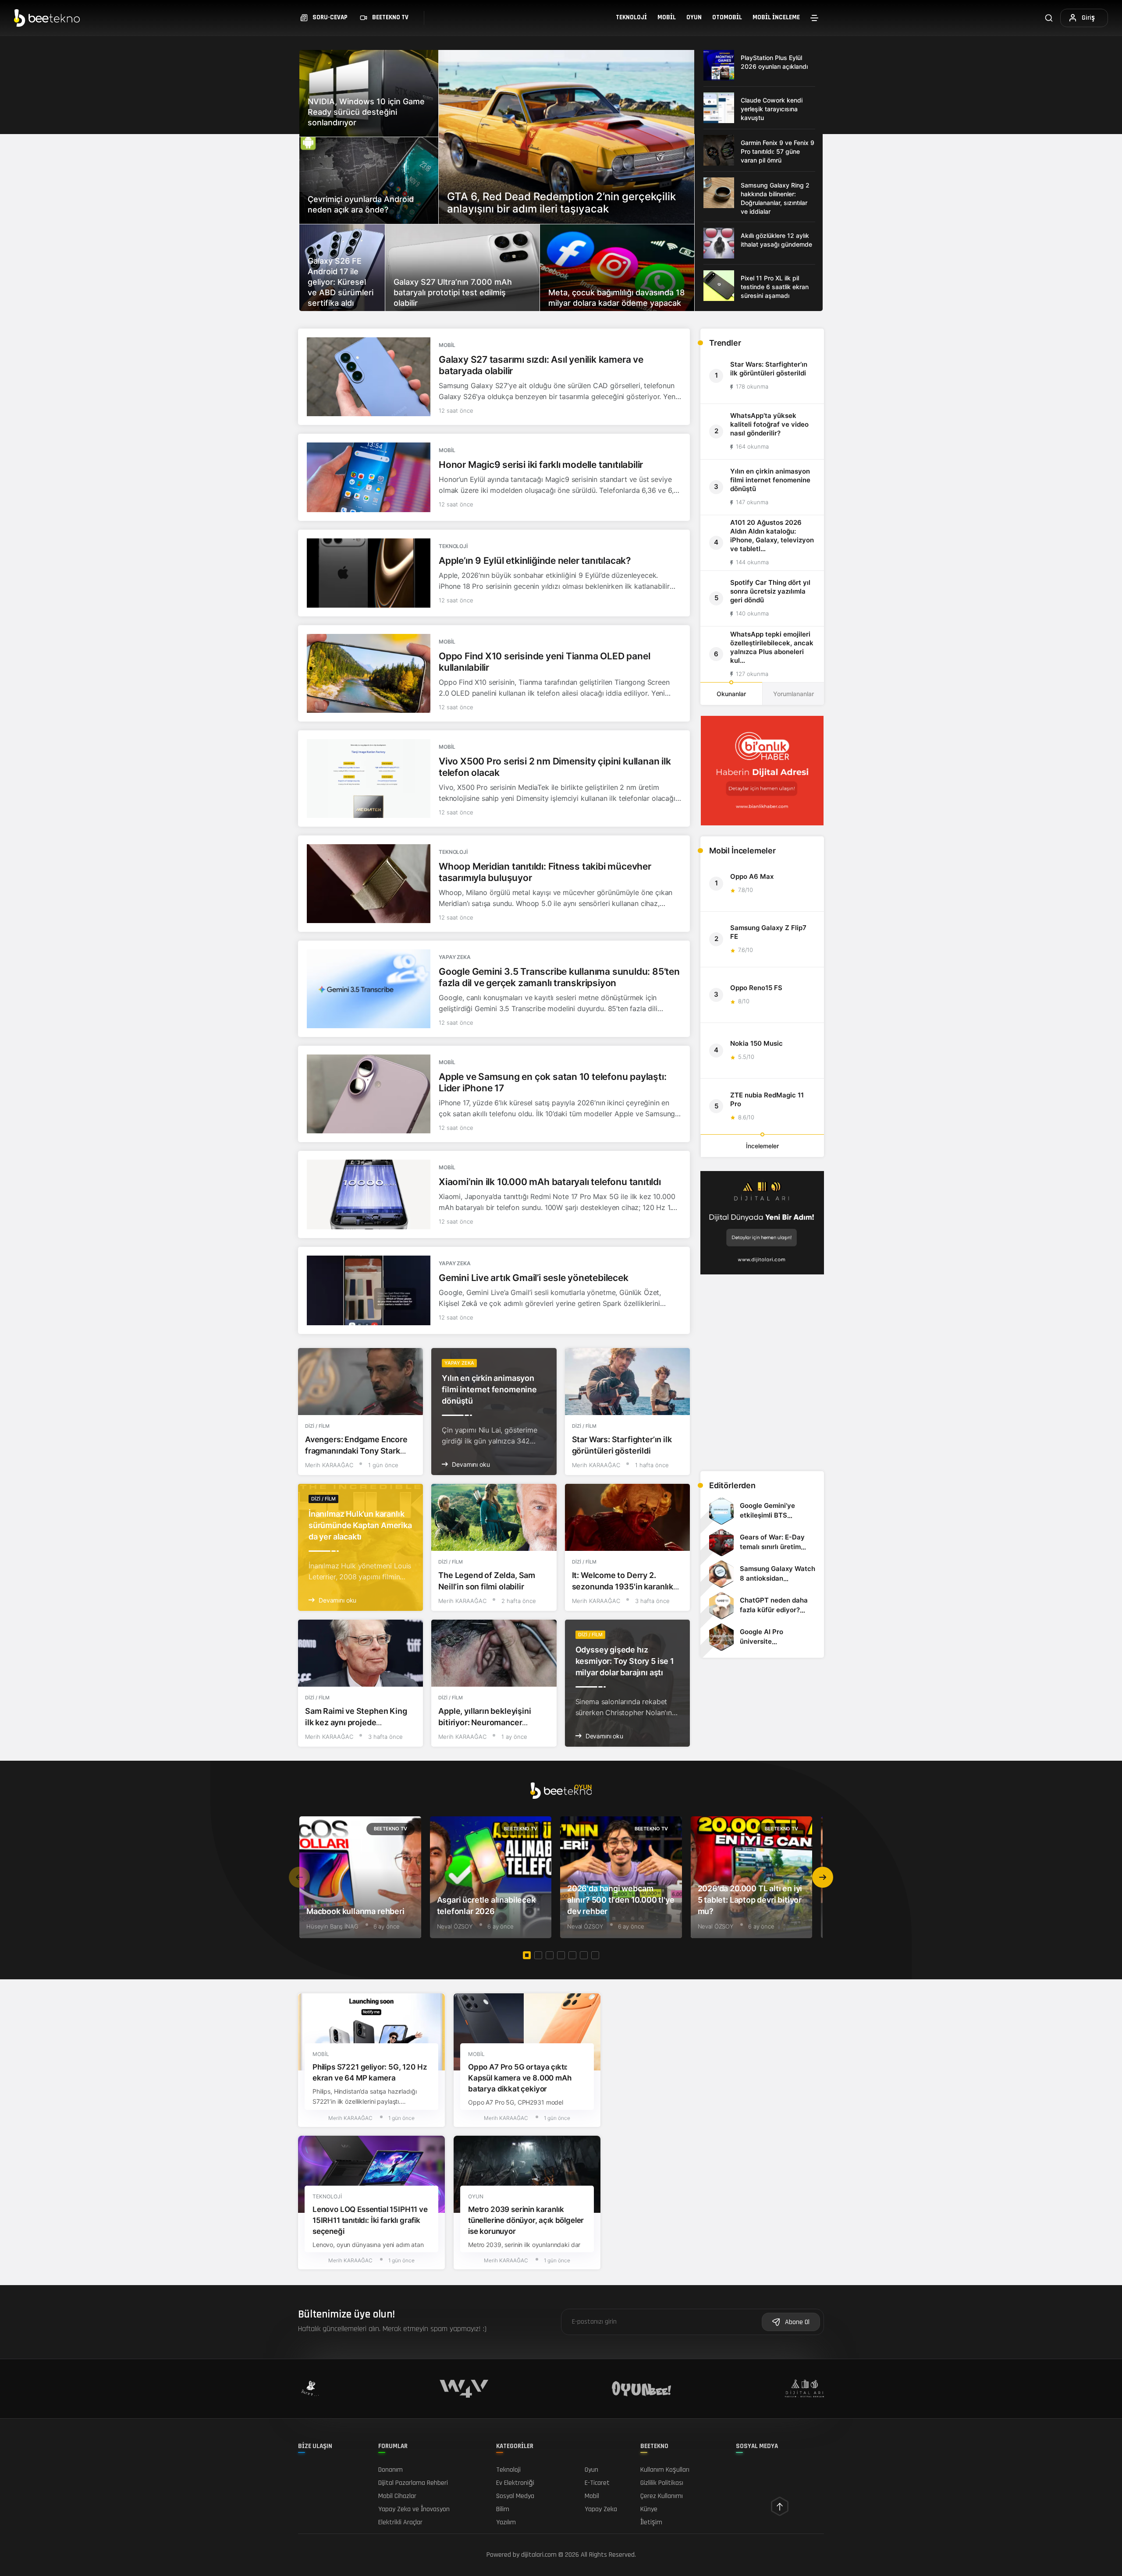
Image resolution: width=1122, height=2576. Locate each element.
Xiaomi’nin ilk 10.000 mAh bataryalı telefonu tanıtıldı (550, 1182)
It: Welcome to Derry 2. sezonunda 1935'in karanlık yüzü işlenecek (623, 1587)
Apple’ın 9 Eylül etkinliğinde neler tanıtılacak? (535, 561)
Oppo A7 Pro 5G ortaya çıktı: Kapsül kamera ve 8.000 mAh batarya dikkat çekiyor (520, 2078)
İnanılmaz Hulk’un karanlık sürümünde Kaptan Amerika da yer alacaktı (360, 1525)
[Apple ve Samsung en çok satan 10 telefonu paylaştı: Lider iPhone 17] (369, 1094)
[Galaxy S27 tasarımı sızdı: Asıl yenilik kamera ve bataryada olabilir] (369, 377)
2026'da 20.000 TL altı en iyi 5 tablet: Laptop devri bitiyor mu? (750, 1900)
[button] (823, 1877)
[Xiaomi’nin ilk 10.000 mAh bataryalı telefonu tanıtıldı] (369, 1194)
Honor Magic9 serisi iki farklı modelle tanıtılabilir (541, 465)
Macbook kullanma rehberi (355, 1911)
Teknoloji (631, 17)
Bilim (503, 2509)
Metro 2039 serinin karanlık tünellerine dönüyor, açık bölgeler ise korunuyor (526, 2221)
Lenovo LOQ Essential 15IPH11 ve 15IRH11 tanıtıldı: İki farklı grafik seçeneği (370, 2221)
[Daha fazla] (814, 18)
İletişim (651, 2522)
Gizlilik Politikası (662, 2483)
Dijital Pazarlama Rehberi (413, 2483)
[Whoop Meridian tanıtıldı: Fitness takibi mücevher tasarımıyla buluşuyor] (369, 884)
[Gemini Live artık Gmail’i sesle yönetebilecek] (369, 1290)
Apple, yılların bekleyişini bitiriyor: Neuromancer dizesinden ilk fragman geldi (490, 1722)
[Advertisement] (762, 1403)
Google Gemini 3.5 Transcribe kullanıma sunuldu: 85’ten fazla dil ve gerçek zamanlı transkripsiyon (559, 977)
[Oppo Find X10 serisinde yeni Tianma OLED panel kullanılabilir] (369, 673)
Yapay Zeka (455, 957)
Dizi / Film (317, 1426)
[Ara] (1049, 18)
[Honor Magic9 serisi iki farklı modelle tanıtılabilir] (369, 477)
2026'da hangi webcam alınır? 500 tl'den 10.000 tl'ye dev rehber (621, 1900)
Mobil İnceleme (776, 17)
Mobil (667, 17)
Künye (649, 2509)
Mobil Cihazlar (397, 2496)
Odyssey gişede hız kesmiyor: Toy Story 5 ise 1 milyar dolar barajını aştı (625, 1661)
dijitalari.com (539, 2555)
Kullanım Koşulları (665, 2470)
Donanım (391, 2470)
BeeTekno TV (391, 1829)
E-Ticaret (597, 2483)
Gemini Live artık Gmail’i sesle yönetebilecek (534, 1278)
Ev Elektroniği (515, 2483)
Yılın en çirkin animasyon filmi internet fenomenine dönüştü (489, 1389)
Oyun (694, 17)
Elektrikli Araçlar (400, 2522)
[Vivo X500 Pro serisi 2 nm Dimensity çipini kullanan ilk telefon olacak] (369, 778)
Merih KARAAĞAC (329, 1465)
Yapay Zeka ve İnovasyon (414, 2509)
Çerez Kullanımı (662, 2496)
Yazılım (506, 2522)
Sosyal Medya (515, 2496)
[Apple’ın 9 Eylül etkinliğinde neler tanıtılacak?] (369, 573)
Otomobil (727, 17)
